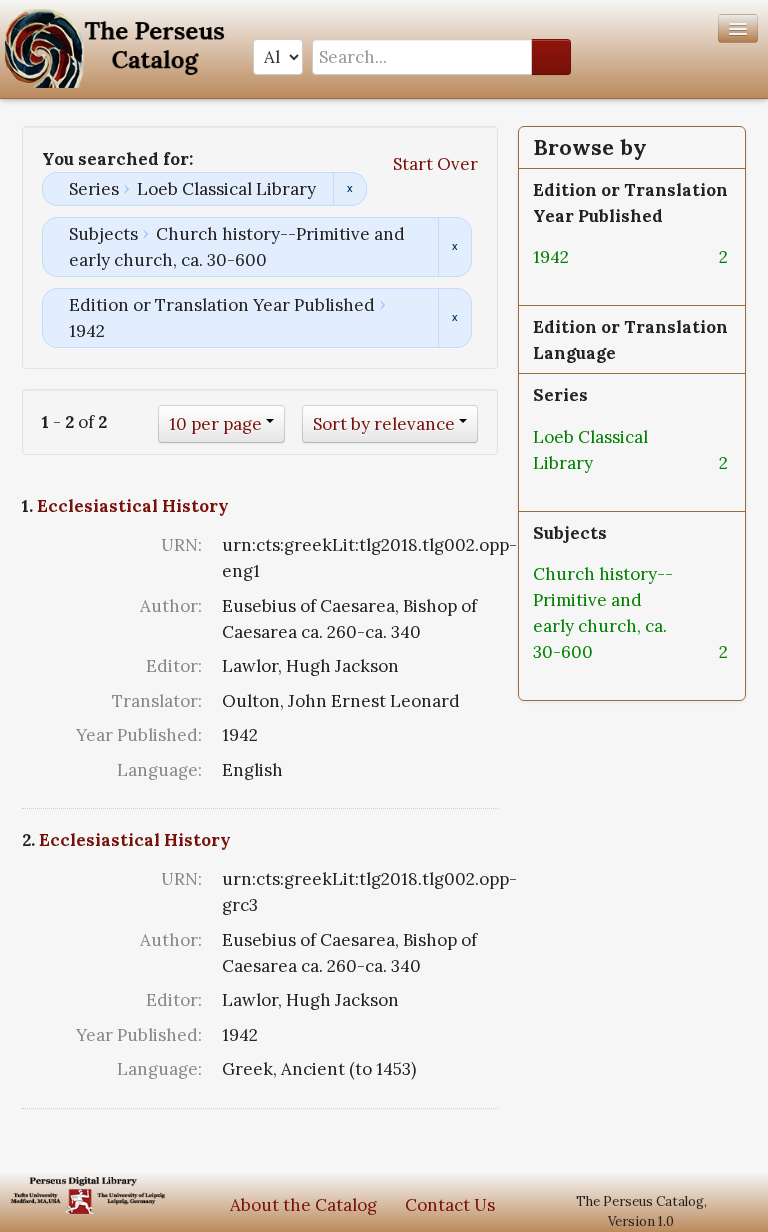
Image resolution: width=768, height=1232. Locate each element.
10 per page (215, 424)
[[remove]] (585, 257)
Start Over (435, 164)
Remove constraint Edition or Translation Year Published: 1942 (454, 318)
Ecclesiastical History (133, 506)
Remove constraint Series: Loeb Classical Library (349, 189)
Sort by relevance (384, 424)
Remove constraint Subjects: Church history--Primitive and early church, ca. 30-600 (454, 247)
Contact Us (450, 1205)
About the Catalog (303, 1205)
